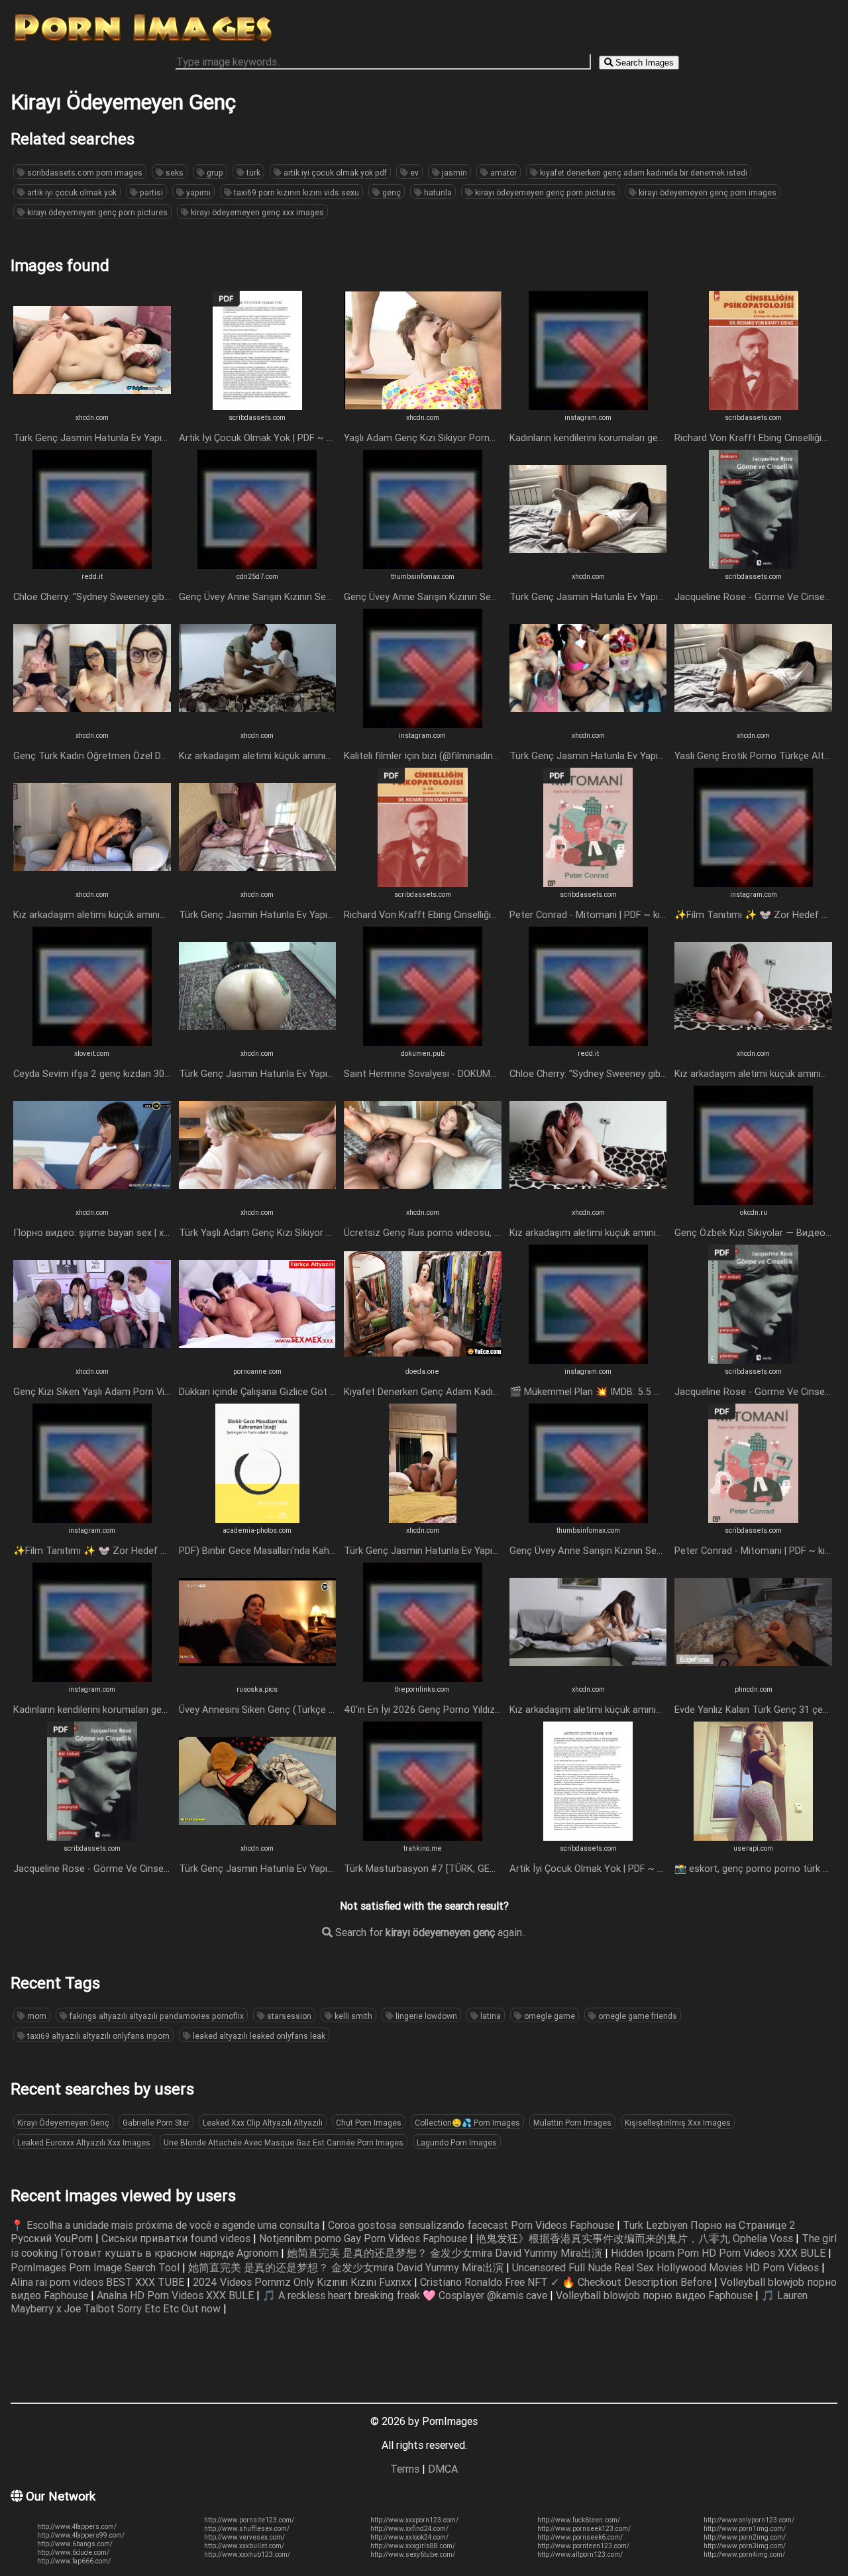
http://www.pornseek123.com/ (584, 2529)
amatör (503, 173)
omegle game (549, 2016)
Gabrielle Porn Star (156, 2123)
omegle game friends (637, 2016)
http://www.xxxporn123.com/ (414, 2520)
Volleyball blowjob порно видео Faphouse (656, 2295)
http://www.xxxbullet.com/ (244, 2546)
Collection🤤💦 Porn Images (467, 2123)
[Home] (143, 42)
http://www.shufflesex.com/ (247, 2529)
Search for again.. (429, 1932)
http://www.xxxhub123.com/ (247, 2554)
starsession (288, 2016)
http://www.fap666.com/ (74, 2561)
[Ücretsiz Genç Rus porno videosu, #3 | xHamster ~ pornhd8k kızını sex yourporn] (423, 1201)
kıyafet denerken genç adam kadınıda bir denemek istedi (643, 173)
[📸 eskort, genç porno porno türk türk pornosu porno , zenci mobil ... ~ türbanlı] (753, 1837)
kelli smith (352, 2016)
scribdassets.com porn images (84, 173)
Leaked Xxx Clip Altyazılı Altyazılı (263, 2123)
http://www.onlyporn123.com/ (749, 2520)
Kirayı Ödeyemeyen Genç (63, 2123)
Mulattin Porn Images (572, 2123)
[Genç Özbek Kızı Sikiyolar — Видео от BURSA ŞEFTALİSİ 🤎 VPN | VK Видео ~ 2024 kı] (753, 1201)
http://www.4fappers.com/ (77, 2527)
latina (490, 2016)
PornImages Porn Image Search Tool (96, 2267)
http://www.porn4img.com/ (744, 2554)
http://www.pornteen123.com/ (583, 2546)
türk (252, 173)
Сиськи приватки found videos (177, 2238)
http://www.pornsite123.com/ (249, 2520)
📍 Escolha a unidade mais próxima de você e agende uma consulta (166, 2225)
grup (214, 173)
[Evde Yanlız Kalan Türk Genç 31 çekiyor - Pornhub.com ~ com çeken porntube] (753, 1678)
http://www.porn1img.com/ (745, 2529)
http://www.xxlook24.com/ (409, 2537)
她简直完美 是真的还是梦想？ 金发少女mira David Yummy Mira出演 (446, 2253)
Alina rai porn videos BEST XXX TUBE (99, 2282)
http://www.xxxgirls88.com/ (413, 2546)
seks (174, 173)
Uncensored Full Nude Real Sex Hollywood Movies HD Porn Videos (667, 2267)
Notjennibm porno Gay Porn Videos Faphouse (364, 2238)
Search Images (643, 63)
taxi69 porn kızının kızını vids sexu (295, 192)
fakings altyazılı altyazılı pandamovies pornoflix (156, 2016)
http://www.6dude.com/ (73, 2552)
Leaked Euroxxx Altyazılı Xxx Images (84, 2142)
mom (36, 2016)
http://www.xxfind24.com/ (409, 2529)
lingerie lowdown (425, 2016)
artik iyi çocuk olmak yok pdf (334, 173)
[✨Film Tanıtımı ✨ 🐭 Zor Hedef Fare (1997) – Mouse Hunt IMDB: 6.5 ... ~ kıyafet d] (753, 883)
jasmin (453, 173)
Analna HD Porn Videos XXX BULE (177, 2295)
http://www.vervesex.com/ (244, 2537)
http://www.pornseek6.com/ (580, 2537)
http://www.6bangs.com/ (75, 2544)
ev (413, 173)
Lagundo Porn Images (457, 2142)
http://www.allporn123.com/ (580, 2554)
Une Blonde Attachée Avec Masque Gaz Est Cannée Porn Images (284, 2142)
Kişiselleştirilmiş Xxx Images (678, 2123)
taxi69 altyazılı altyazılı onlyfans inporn (97, 2036)
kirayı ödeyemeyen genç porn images (707, 192)
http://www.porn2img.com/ (745, 2537)
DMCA (443, 2469)
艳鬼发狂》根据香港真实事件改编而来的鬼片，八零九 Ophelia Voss (636, 2238)
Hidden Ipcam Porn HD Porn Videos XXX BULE (719, 2253)
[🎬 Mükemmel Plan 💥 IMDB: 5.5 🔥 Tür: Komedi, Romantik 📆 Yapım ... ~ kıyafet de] (588, 1360)
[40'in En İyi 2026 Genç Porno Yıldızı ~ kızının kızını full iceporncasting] (423, 1678)
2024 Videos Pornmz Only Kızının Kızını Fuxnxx (303, 2282)
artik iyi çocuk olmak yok (71, 192)
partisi (150, 192)
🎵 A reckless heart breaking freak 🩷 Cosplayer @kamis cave (406, 2295)
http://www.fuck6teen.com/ (579, 2520)
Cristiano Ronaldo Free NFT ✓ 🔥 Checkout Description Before (567, 2282)
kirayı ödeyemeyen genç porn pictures (544, 192)
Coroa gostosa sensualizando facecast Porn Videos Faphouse (472, 2225)
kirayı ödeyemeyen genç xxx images (256, 212)
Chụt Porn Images (369, 2123)
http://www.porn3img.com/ (745, 2546)
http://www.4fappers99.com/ (81, 2535)
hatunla (437, 192)
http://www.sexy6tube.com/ (413, 2554)
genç (391, 192)
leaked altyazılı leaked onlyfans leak (258, 2036)
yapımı (197, 192)
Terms (405, 2469)
